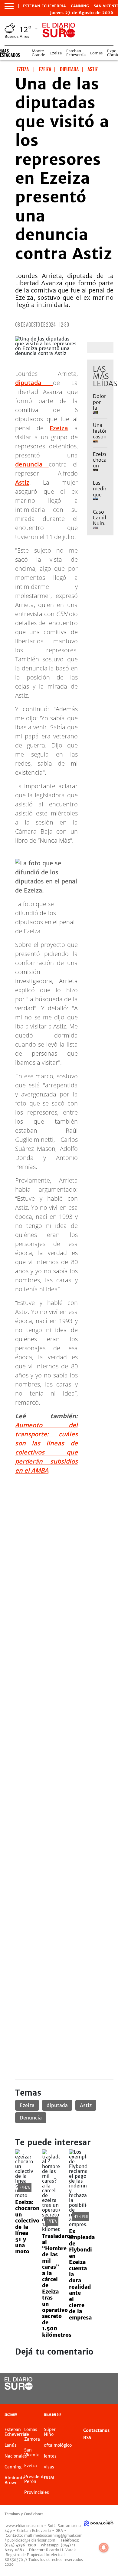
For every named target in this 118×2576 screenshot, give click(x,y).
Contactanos (96, 2430)
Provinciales (37, 2492)
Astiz (22, 482)
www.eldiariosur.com (24, 2526)
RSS (87, 2438)
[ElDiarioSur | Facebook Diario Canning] (92, 2384)
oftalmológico (58, 2445)
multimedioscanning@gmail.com (53, 2535)
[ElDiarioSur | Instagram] (92, 2395)
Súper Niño (50, 2432)
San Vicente (32, 2452)
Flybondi (81, 2216)
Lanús (11, 2445)
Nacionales (16, 2456)
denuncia (32, 464)
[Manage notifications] (104, 2548)
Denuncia (31, 2118)
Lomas (96, 53)
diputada (34, 383)
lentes (50, 2456)
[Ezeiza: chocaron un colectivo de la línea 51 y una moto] (24, 2195)
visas (49, 2467)
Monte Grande (38, 53)
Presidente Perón (35, 2479)
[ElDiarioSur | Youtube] (105, 2395)
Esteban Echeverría (76, 53)
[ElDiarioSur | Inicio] (112, 2415)
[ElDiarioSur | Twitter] (105, 2384)
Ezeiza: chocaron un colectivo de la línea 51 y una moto (27, 2227)
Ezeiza (56, 53)
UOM (49, 2478)
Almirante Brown (15, 2480)
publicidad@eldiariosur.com (31, 2540)
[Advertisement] (59, 1538)
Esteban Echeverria (44, 6)
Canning (80, 6)
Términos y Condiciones (24, 2514)
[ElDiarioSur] (19, 2388)
